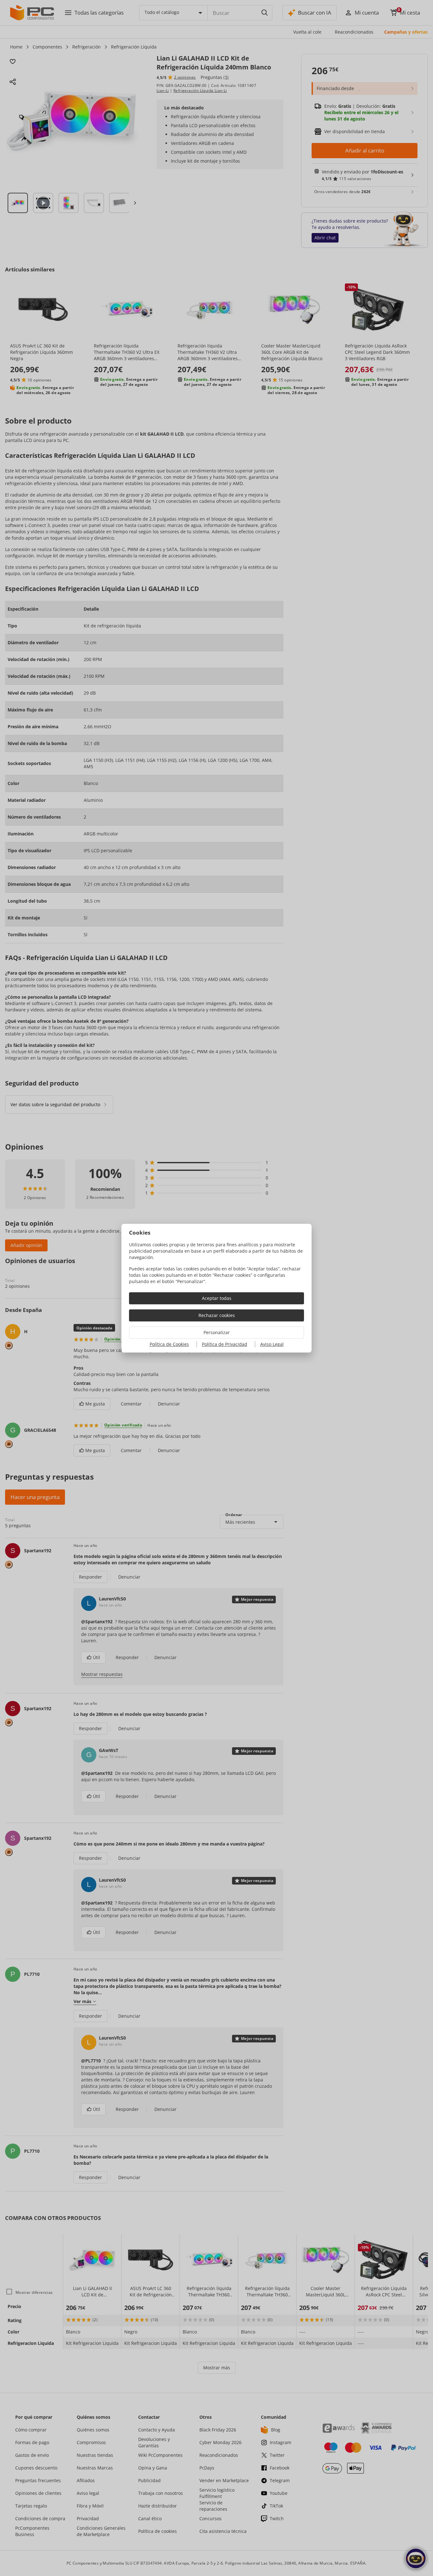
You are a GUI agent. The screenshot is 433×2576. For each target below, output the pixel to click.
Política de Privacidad (225, 1344)
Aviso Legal (272, 1344)
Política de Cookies (169, 1344)
